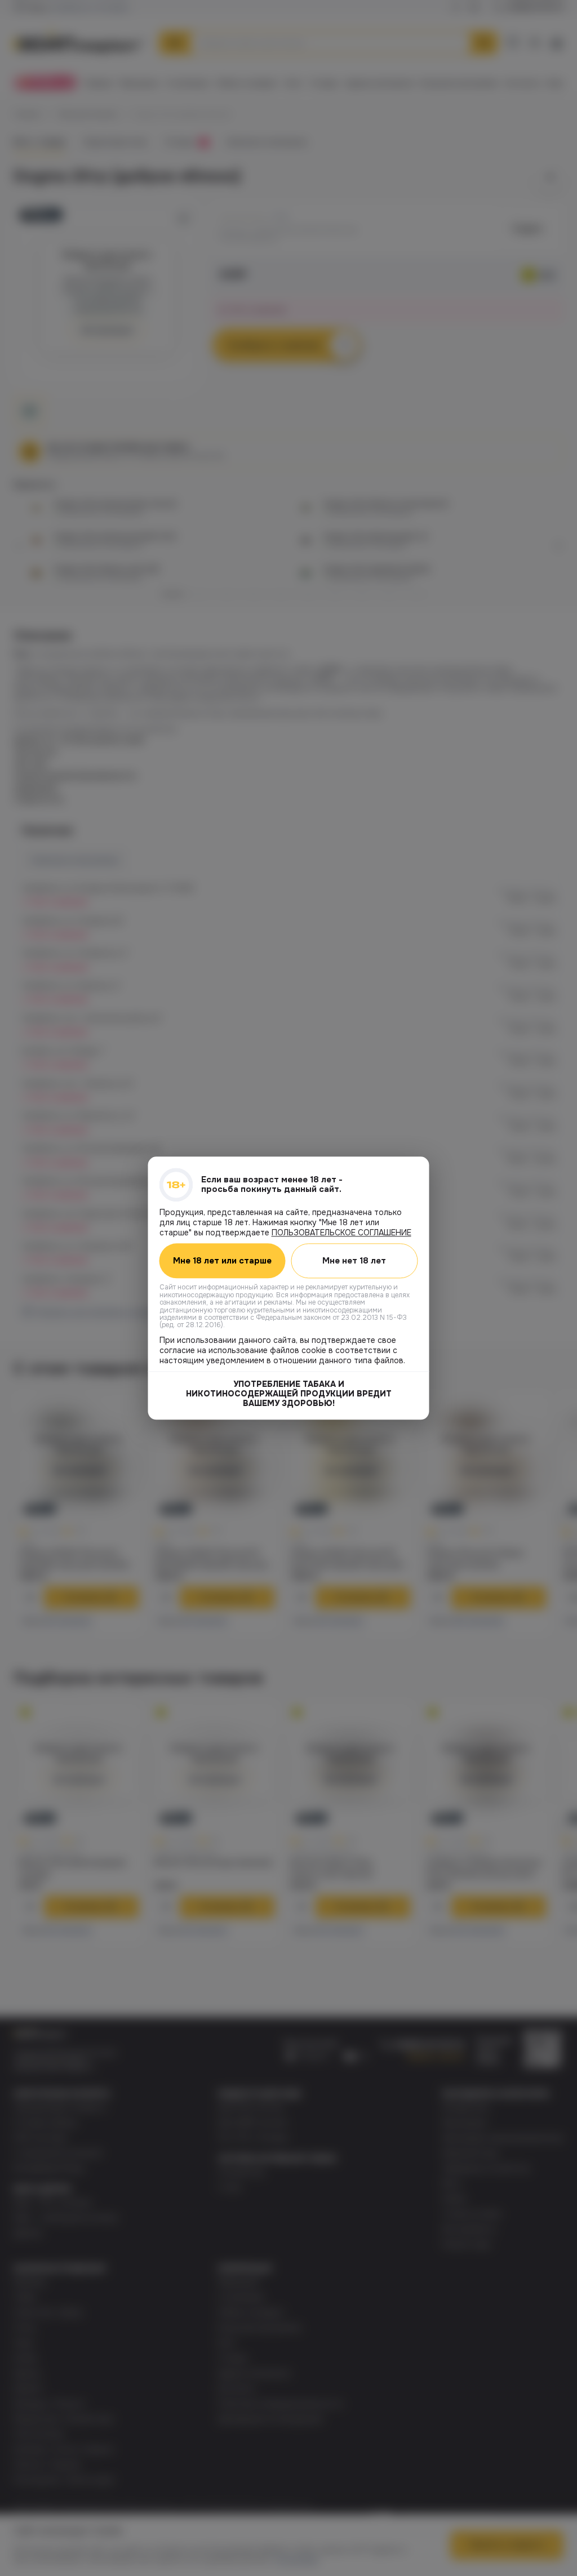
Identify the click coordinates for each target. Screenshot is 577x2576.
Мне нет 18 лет (354, 1261)
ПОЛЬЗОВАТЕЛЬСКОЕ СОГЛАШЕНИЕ (341, 1233)
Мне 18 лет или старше (222, 1261)
